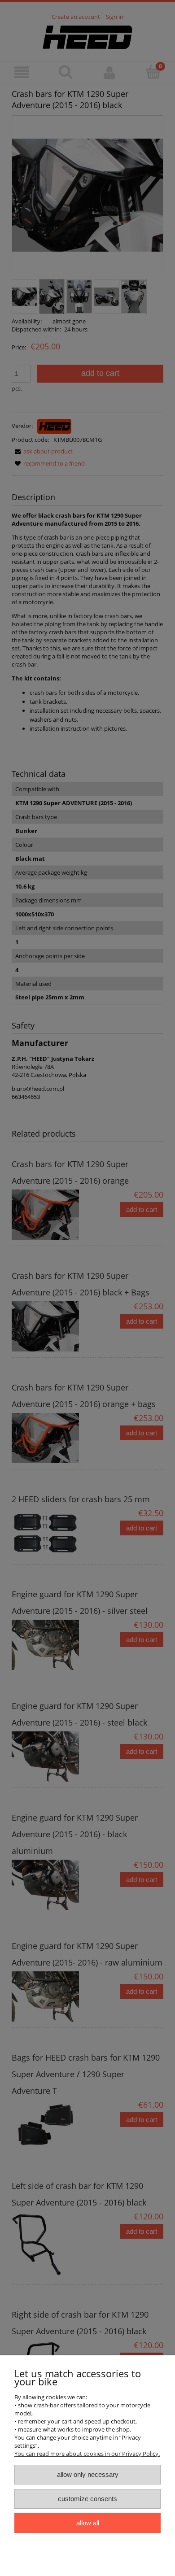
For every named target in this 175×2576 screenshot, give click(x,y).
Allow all (88, 2523)
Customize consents (87, 2499)
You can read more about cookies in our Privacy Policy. (87, 2454)
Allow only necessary (88, 2474)
